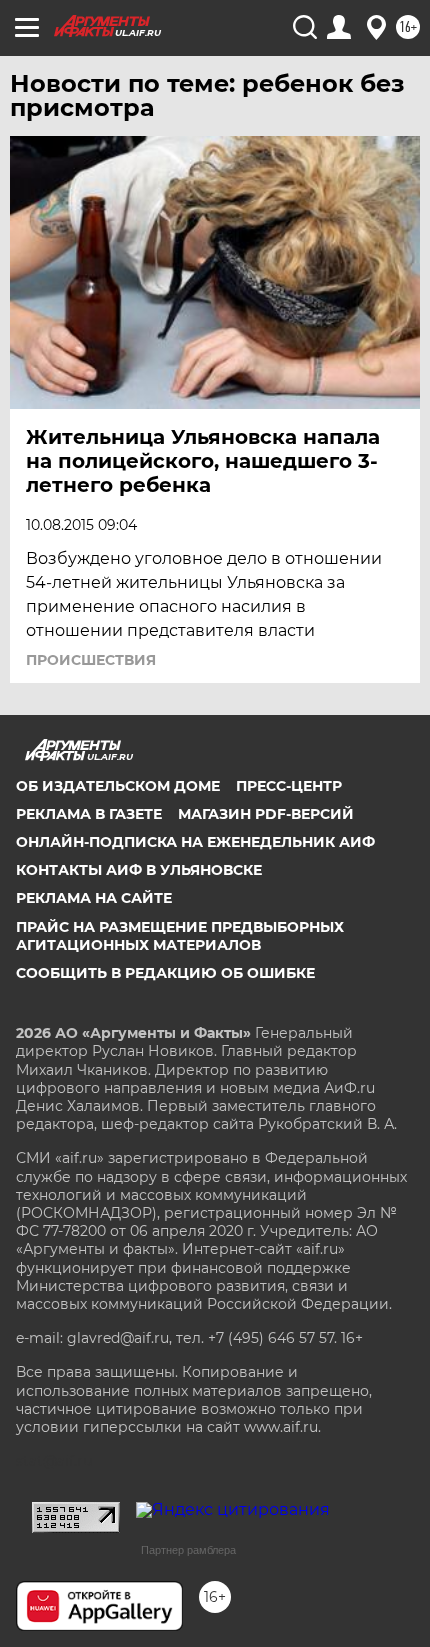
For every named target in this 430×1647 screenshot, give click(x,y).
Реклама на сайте (94, 898)
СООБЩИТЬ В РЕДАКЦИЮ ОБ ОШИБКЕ (165, 973)
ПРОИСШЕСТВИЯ (91, 660)
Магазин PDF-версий (266, 814)
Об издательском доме (118, 786)
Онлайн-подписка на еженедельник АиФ (195, 842)
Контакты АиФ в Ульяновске (139, 870)
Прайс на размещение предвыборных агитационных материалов (180, 936)
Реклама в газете (89, 814)
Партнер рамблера (188, 1550)
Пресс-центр (289, 786)
